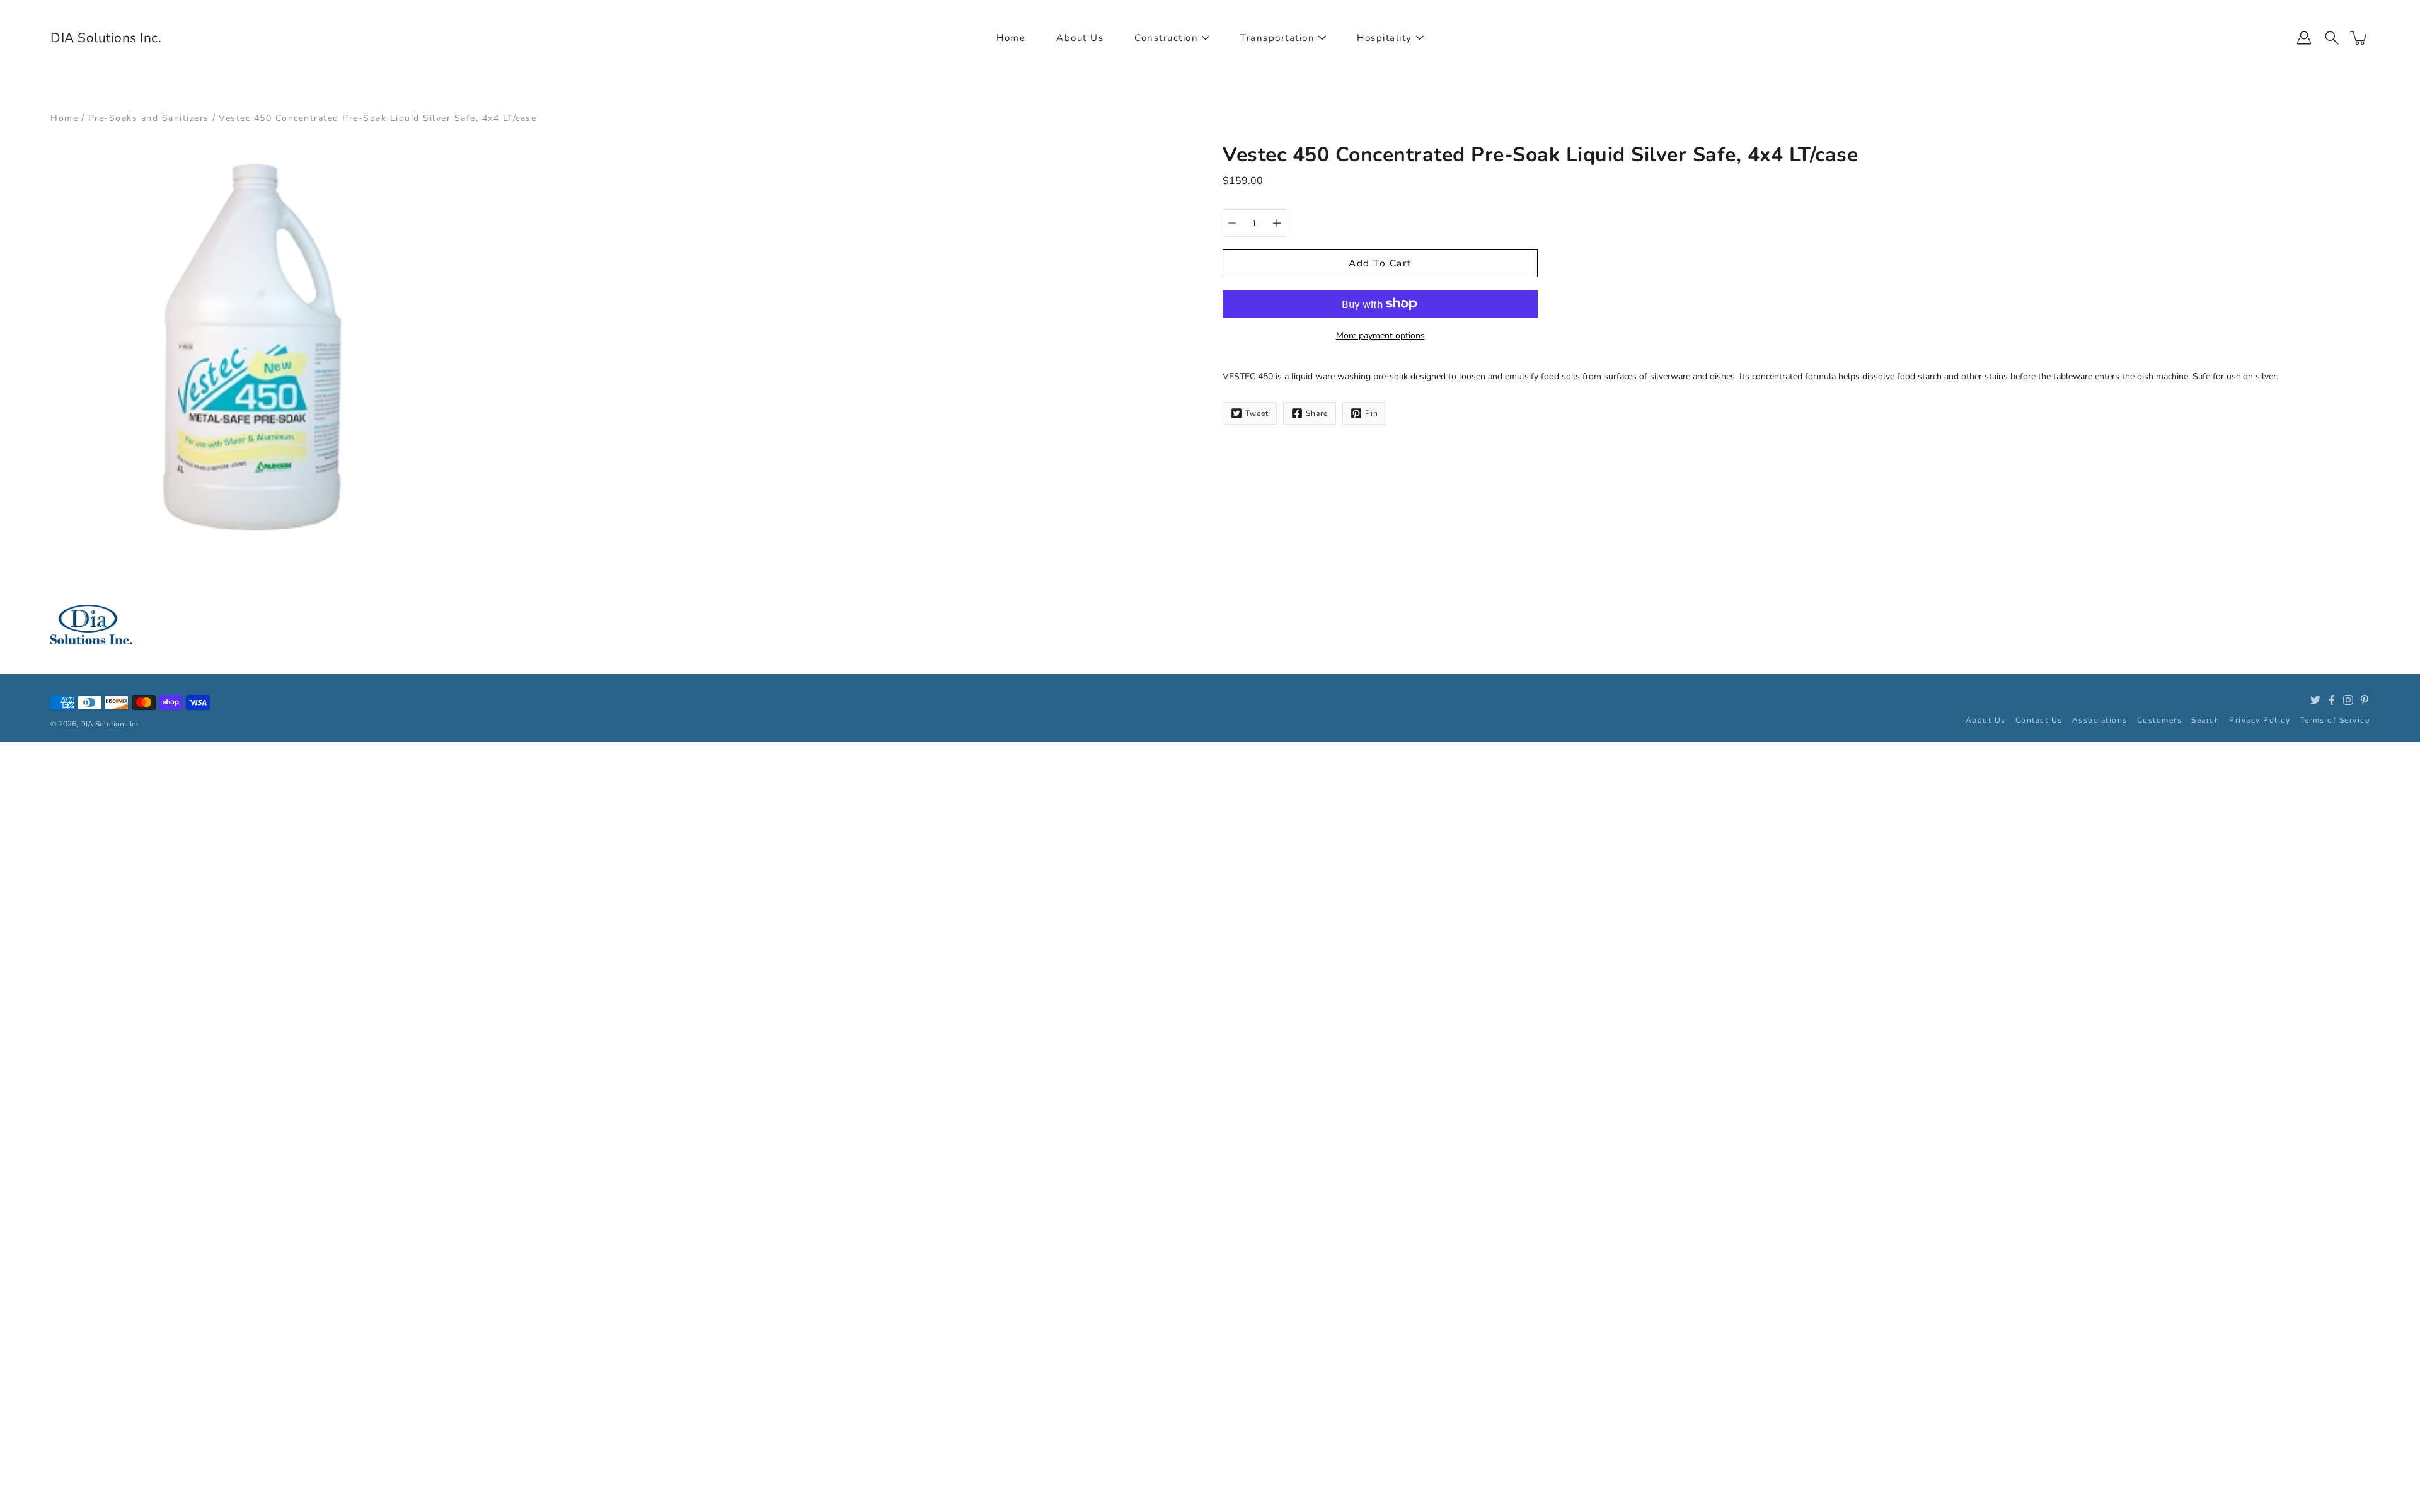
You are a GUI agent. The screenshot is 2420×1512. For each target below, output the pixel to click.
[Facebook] (2332, 700)
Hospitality (1385, 38)
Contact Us (2039, 720)
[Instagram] (2348, 700)
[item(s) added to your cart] (2359, 38)
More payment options (1380, 335)
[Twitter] (2315, 700)
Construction (1166, 38)
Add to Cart (1380, 263)
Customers (2160, 720)
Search (2205, 720)
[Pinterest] (2365, 700)
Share (1317, 413)
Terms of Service (2335, 720)
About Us (1080, 38)
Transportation (1277, 38)
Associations (2100, 720)
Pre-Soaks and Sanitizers (149, 118)
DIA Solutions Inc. (106, 38)
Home (1011, 38)
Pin (1372, 413)
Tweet (1257, 413)
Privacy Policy (2260, 720)
